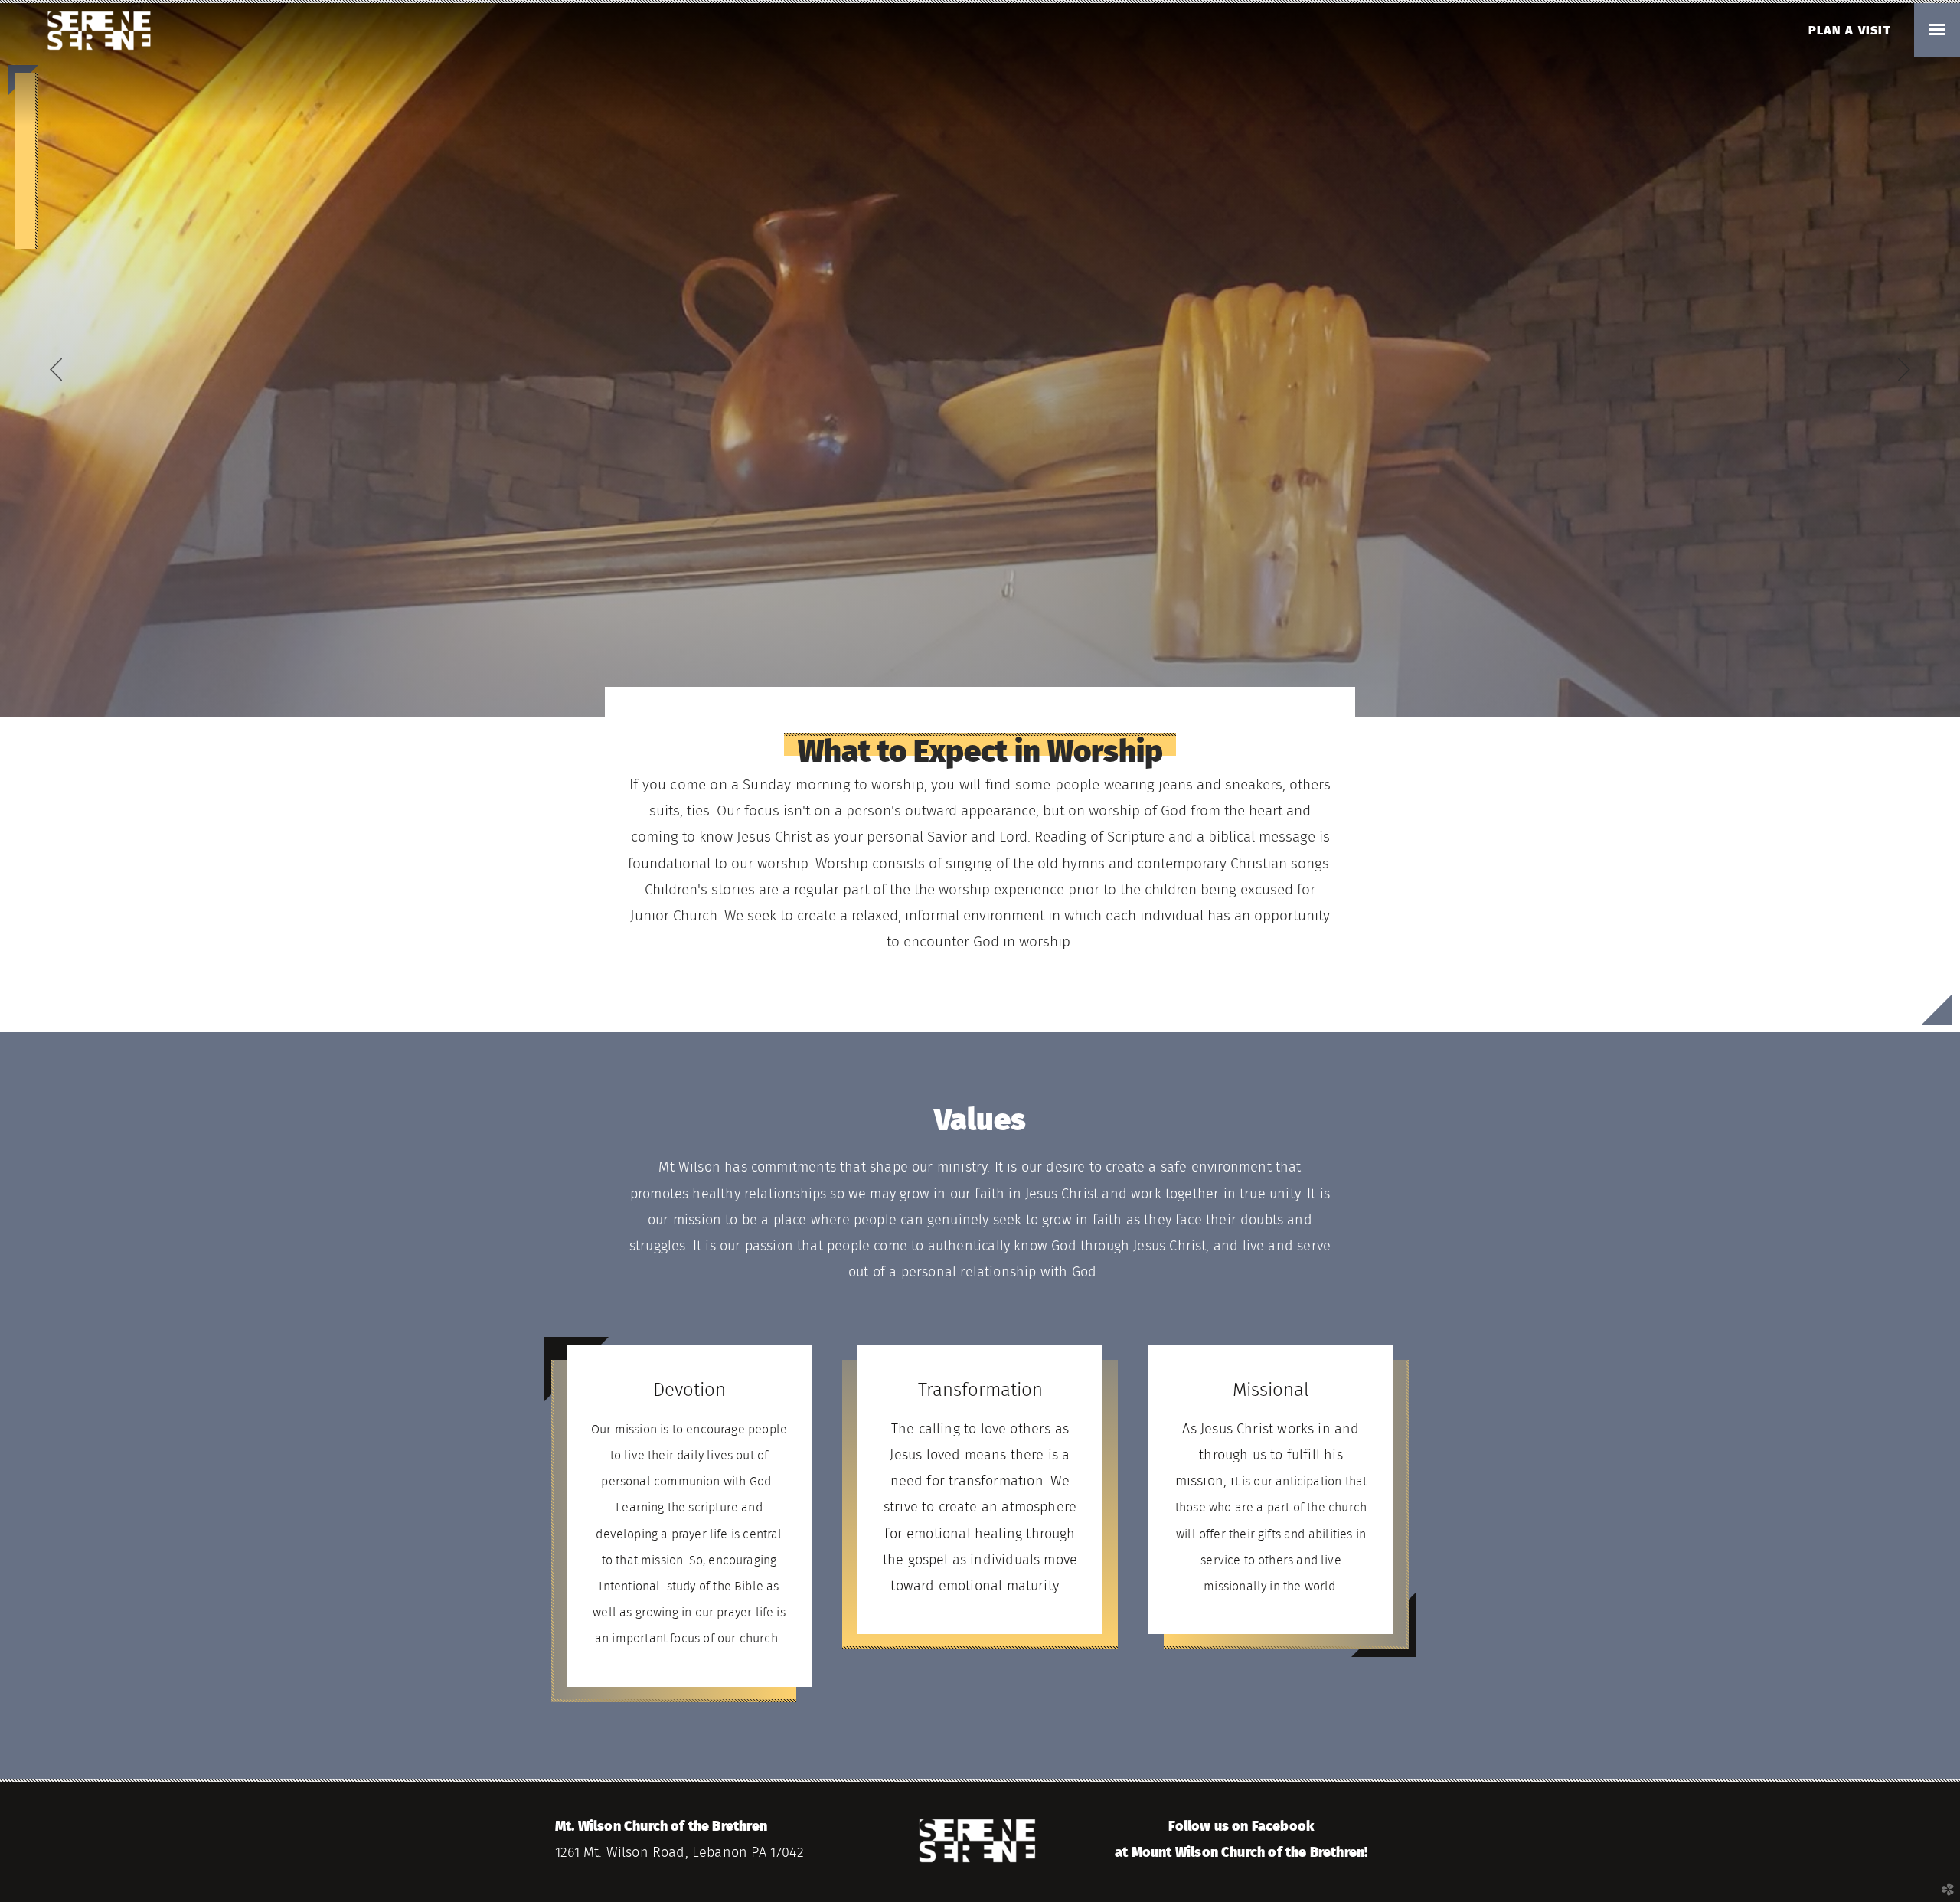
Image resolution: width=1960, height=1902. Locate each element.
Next (1904, 370)
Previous (56, 370)
